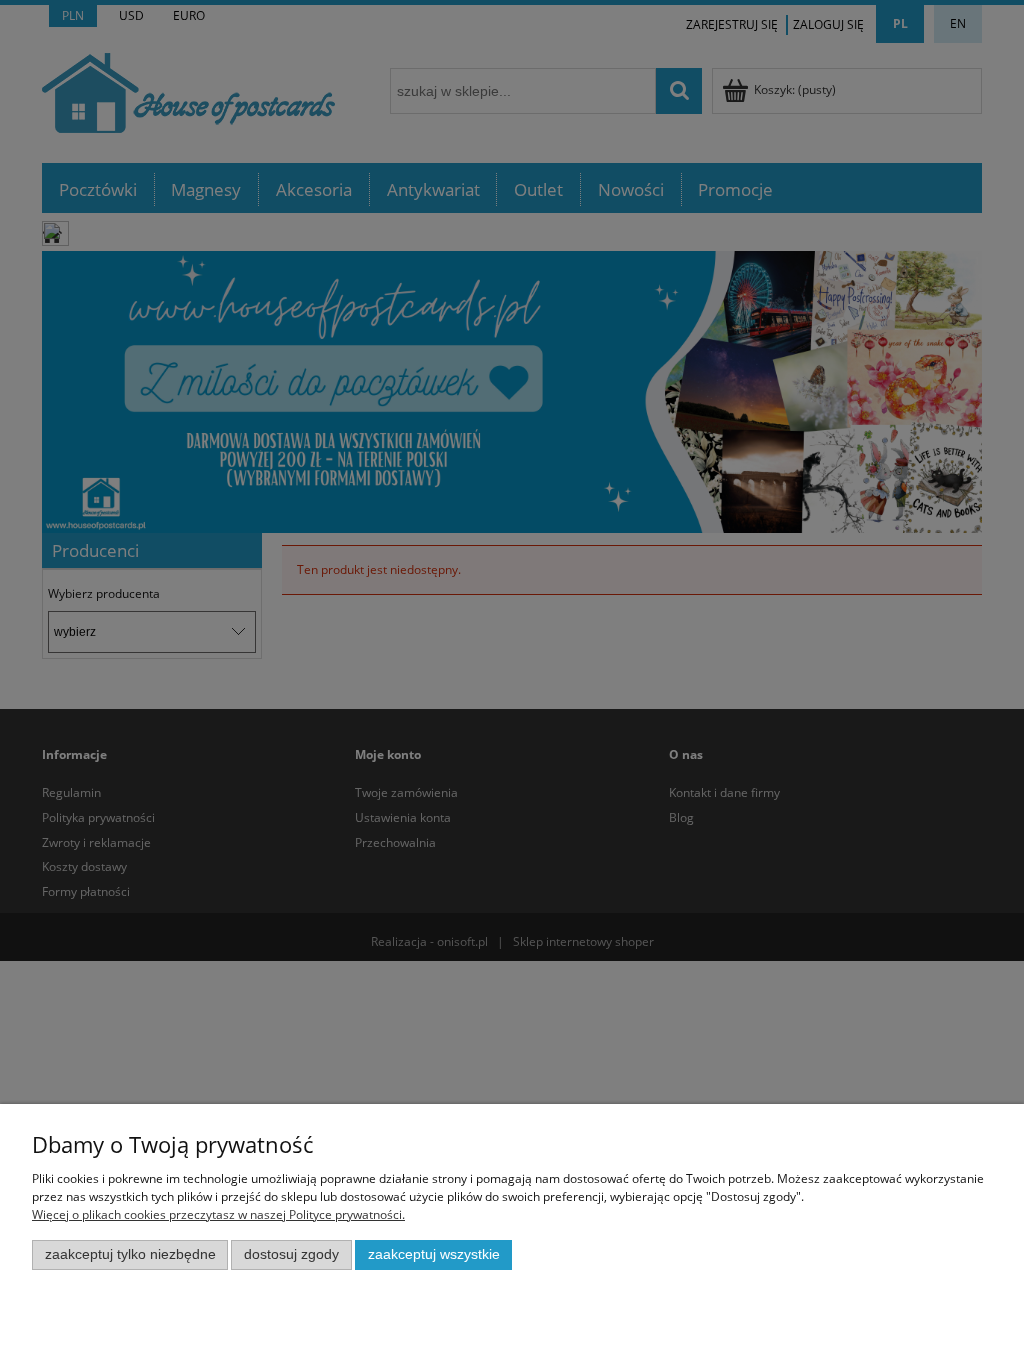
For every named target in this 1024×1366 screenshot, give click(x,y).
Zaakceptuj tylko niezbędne (130, 1254)
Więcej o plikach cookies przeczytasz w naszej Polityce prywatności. (218, 1214)
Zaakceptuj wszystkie (434, 1254)
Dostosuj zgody (291, 1254)
